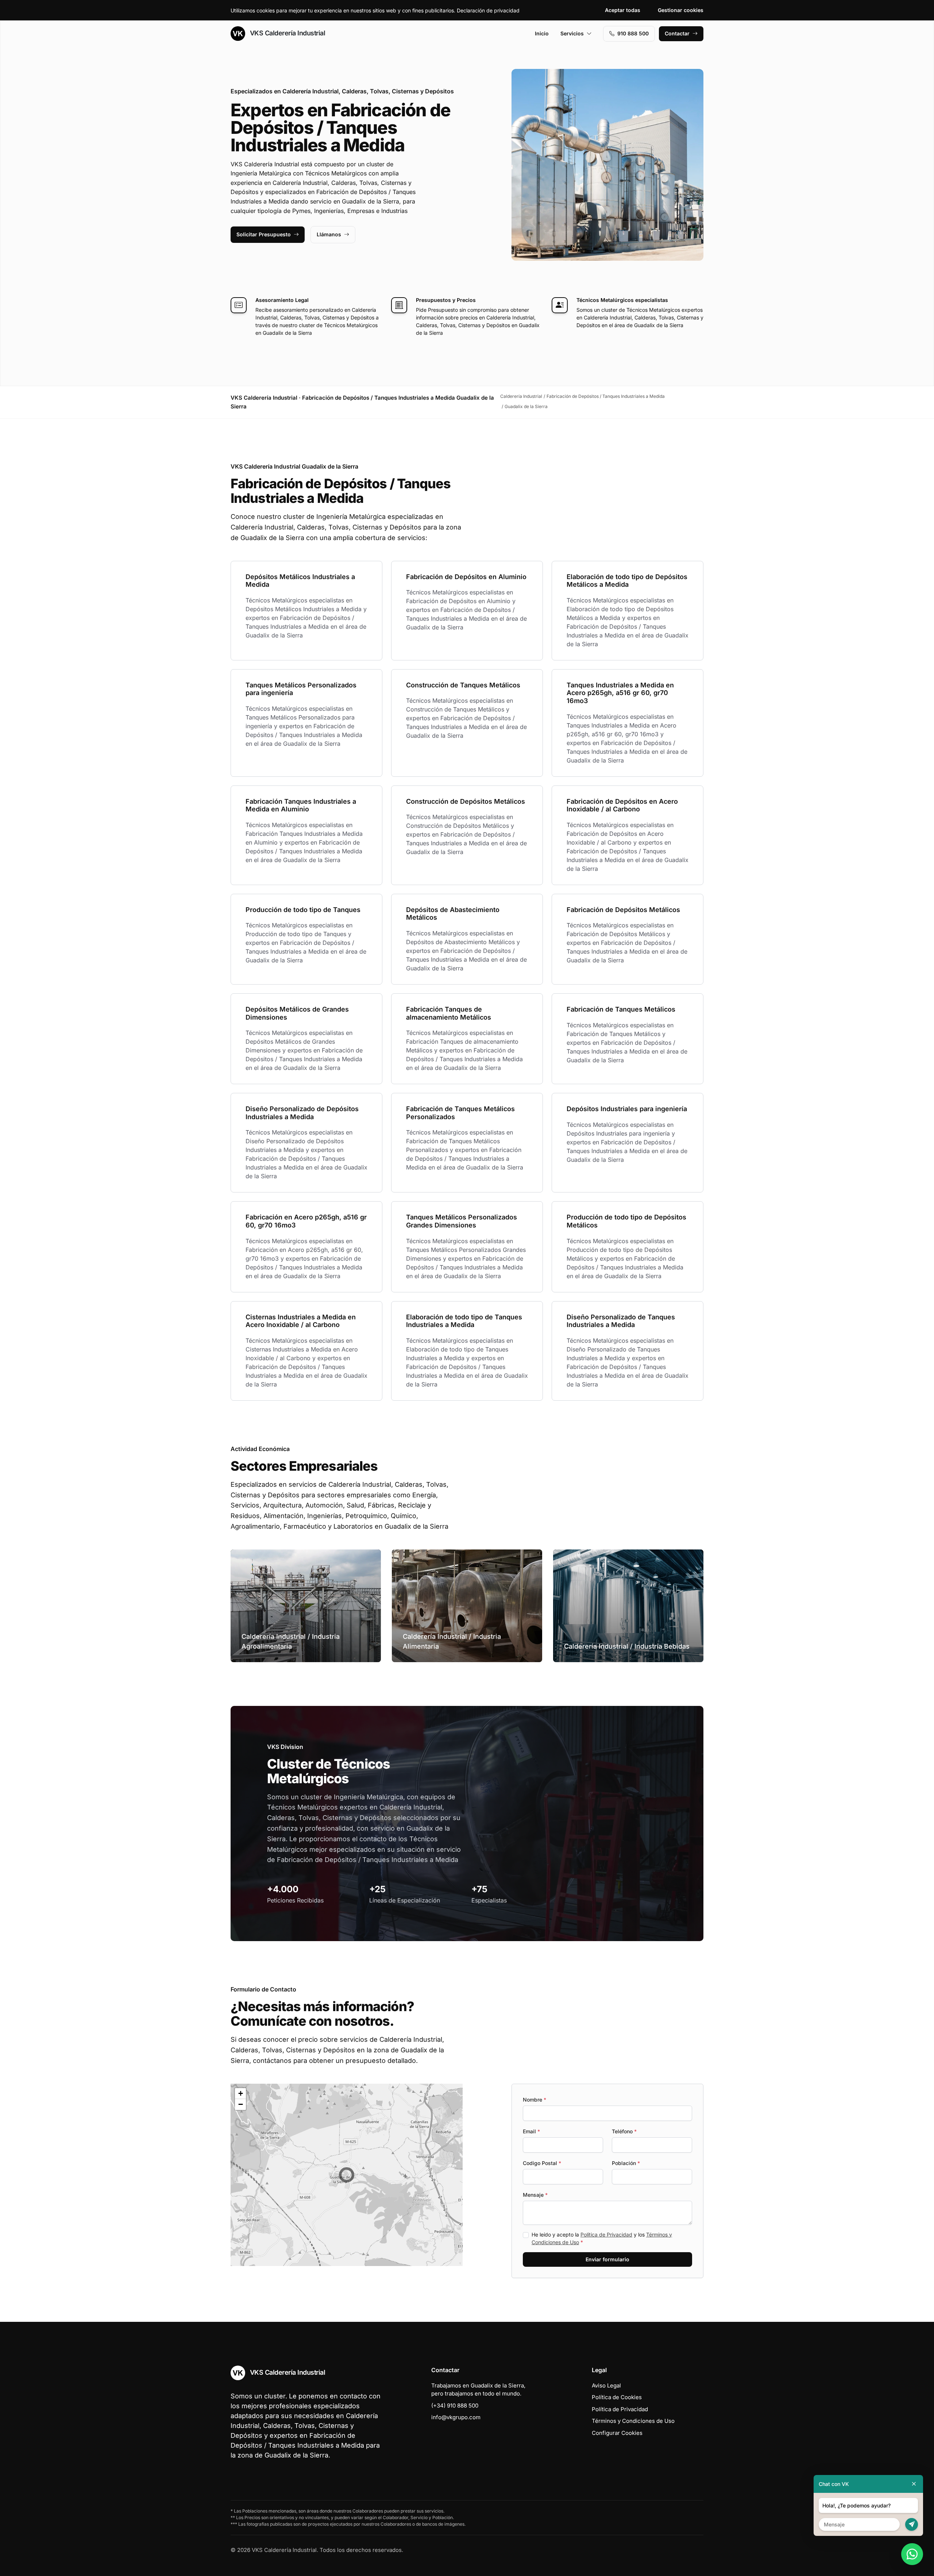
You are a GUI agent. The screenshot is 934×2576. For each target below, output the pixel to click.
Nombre (534, 2100)
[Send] (912, 2524)
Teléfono (624, 2131)
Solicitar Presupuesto (264, 234)
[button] (347, 2175)
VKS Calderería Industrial (287, 33)
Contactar (677, 33)
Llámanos (329, 234)
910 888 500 (633, 33)
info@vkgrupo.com (456, 2417)
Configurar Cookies (617, 2433)
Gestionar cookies (681, 10)
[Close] (914, 2484)
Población (626, 2163)
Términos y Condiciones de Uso (633, 2421)
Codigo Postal (542, 2163)
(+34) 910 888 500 (455, 2406)
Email (531, 2131)
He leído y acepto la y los (602, 2238)
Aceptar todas (623, 10)
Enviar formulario (607, 2259)
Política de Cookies (617, 2397)
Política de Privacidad (606, 2234)
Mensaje (535, 2195)
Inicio (542, 33)
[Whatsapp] (912, 2554)
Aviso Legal (606, 2385)
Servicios (572, 33)
